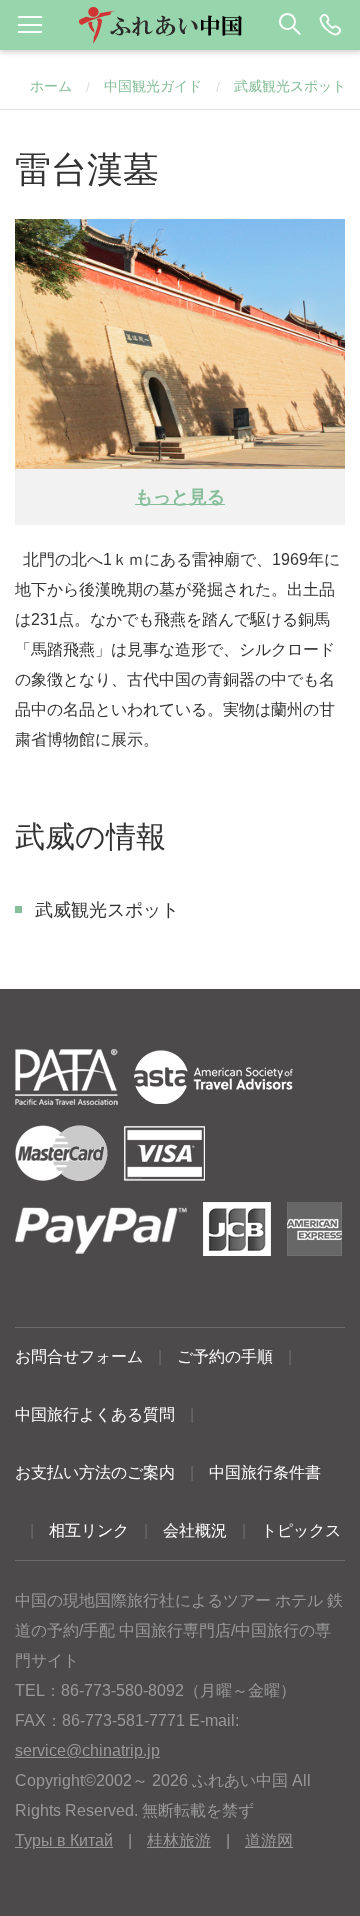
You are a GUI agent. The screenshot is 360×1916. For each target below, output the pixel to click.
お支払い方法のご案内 (95, 1472)
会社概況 (195, 1530)
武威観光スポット (290, 86)
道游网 (269, 1840)
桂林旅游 (179, 1840)
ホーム (51, 86)
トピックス (301, 1530)
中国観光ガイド (153, 86)
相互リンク (89, 1530)
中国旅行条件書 (265, 1472)
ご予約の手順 (225, 1356)
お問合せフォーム (79, 1356)
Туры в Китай (64, 1840)
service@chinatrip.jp (87, 1750)
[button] (180, 25)
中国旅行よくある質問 (95, 1414)
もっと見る (180, 497)
